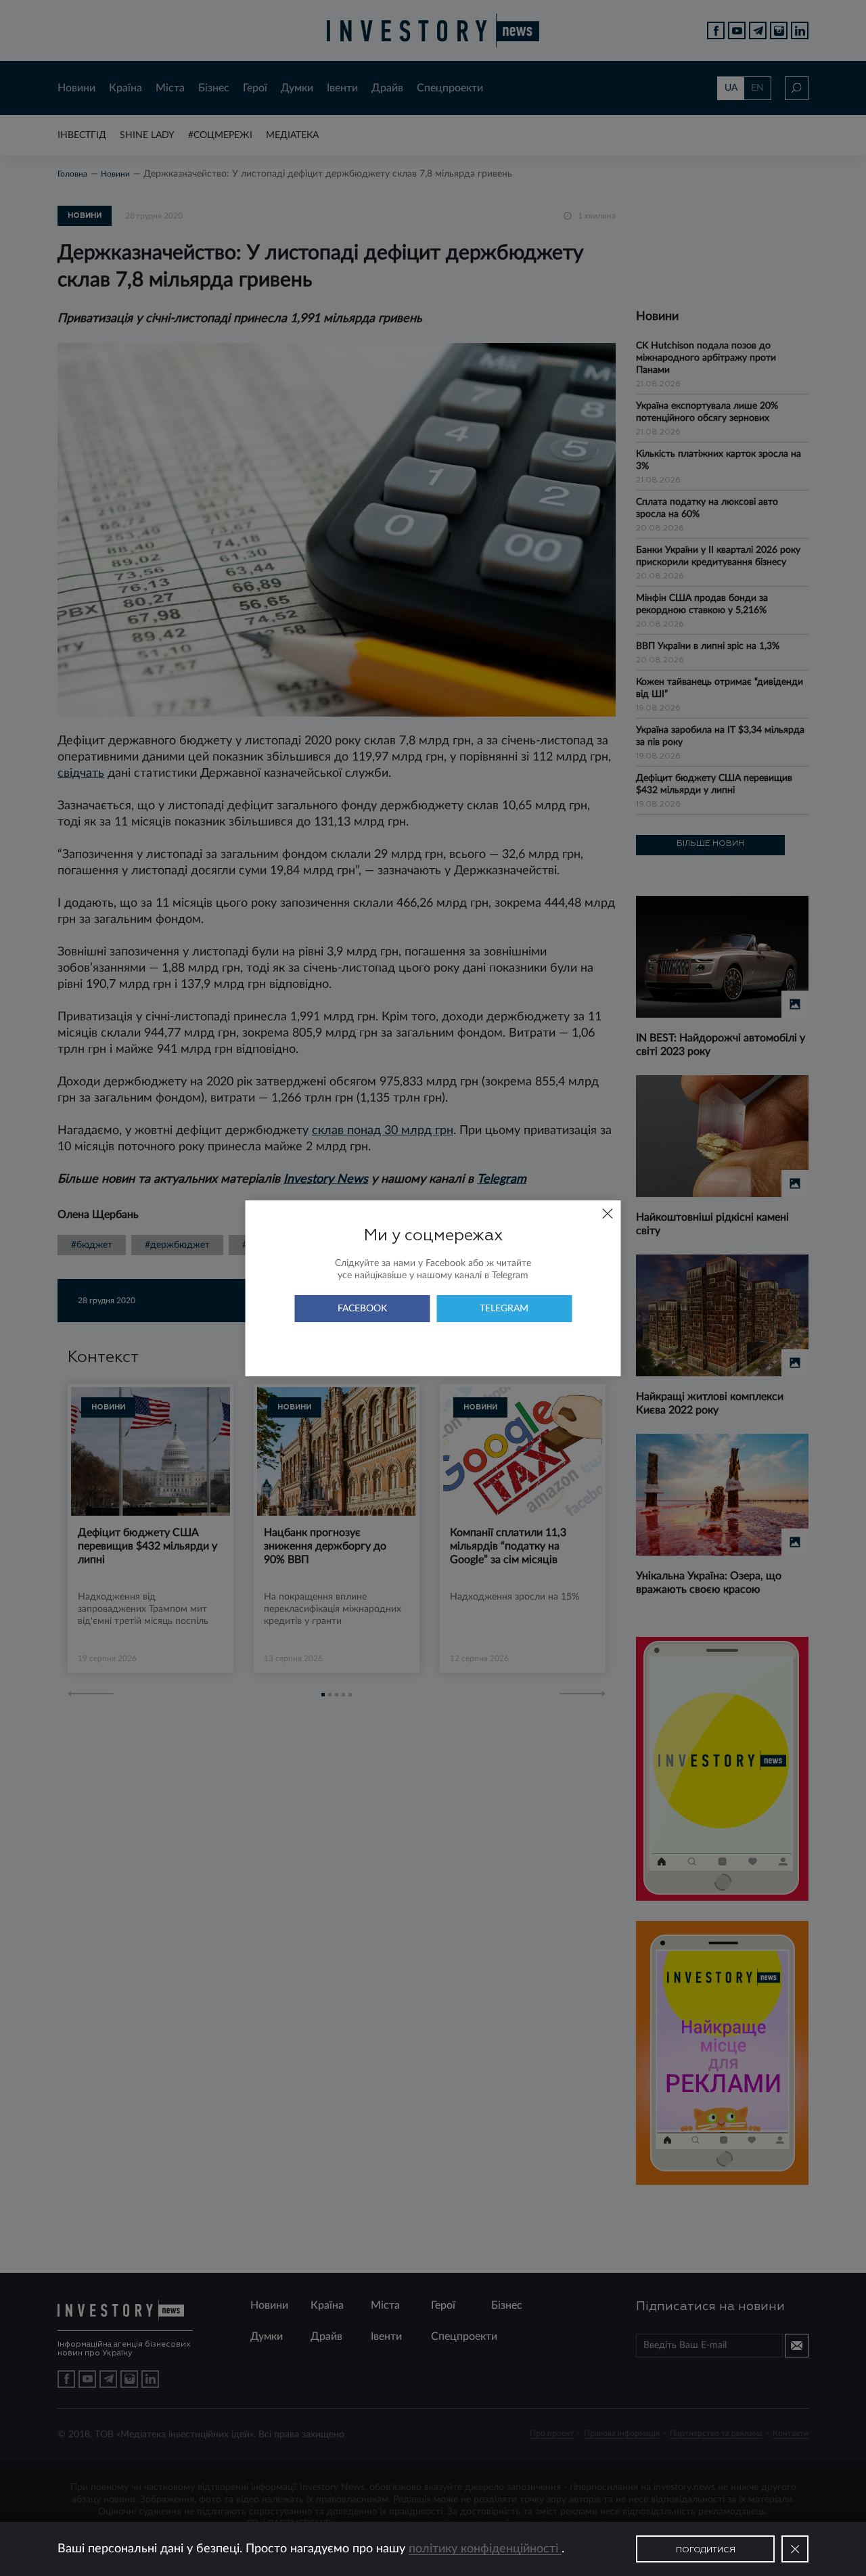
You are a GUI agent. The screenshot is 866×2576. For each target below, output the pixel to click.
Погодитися (706, 2550)
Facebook (362, 1309)
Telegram (504, 1309)
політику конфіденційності (485, 2549)
